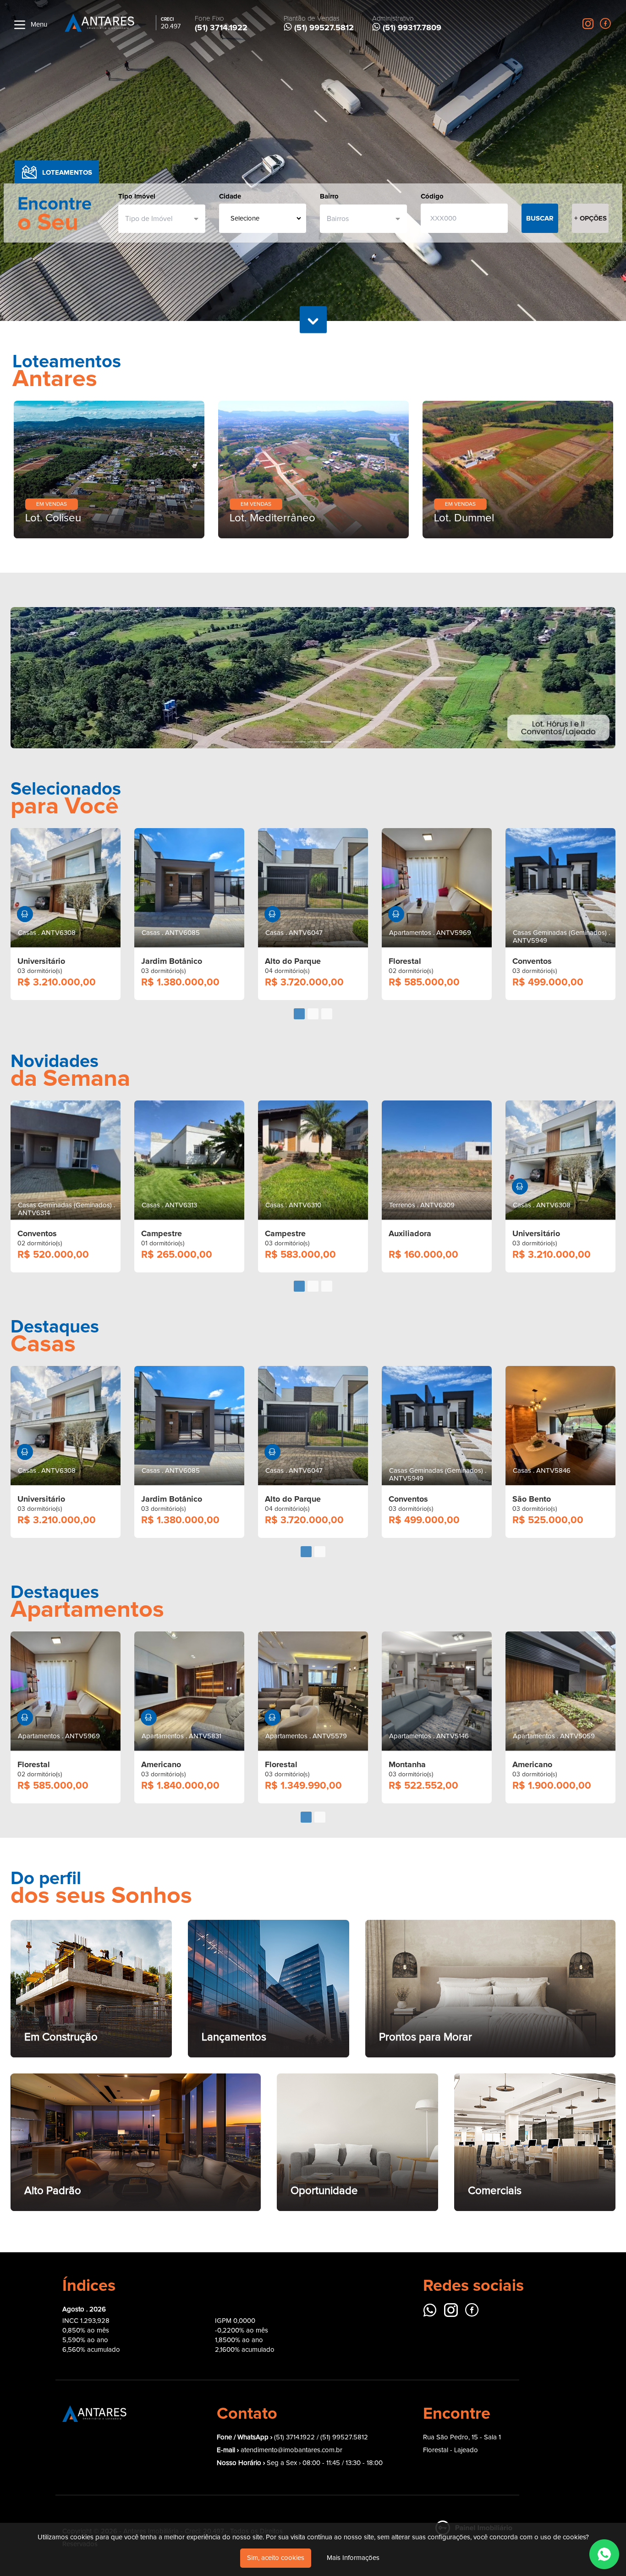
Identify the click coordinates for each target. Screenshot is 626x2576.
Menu (38, 25)
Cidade (230, 196)
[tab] (299, 873)
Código (432, 196)
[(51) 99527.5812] (604, 2554)
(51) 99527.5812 (344, 2296)
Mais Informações (353, 2558)
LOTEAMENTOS (67, 172)
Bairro (329, 196)
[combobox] (158, 219)
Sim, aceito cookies (276, 2558)
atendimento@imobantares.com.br (291, 2309)
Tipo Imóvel (137, 196)
